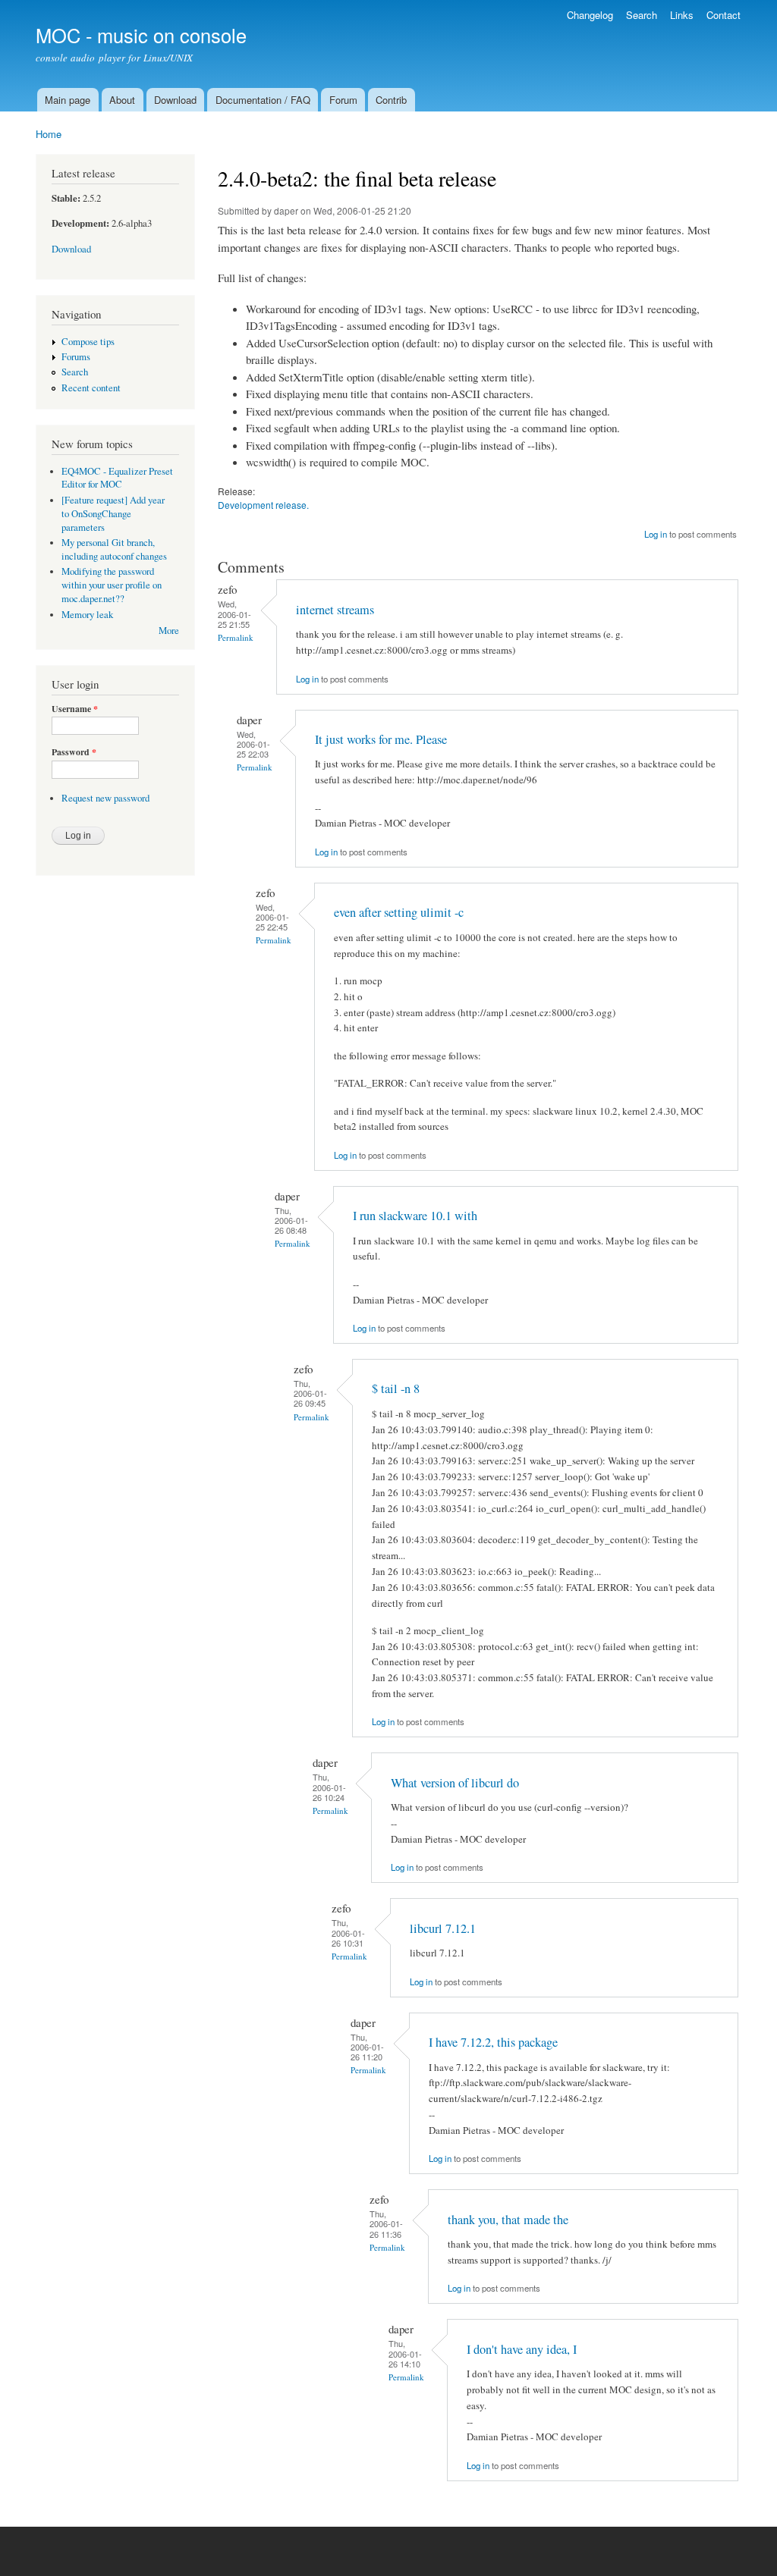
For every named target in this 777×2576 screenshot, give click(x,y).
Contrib (391, 100)
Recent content (91, 388)
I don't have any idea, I (522, 2349)
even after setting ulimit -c (399, 912)
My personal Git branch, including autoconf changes (114, 549)
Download (175, 100)
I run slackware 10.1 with (415, 1216)
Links (682, 15)
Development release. (263, 505)
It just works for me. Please (381, 739)
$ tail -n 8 (396, 1388)
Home (49, 134)
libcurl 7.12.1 (443, 1928)
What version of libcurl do (455, 1783)
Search (642, 15)
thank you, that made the (508, 2220)
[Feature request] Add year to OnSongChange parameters (113, 514)
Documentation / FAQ (263, 100)
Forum (343, 100)
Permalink (236, 637)
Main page (68, 100)
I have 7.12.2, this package (493, 2042)
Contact (724, 15)
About (122, 100)
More (169, 631)
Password (74, 752)
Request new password (105, 798)
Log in (656, 534)
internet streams (335, 610)
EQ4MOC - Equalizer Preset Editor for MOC (117, 478)
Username (75, 709)
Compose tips (88, 342)
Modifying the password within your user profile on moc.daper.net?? (112, 585)
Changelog (590, 15)
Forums (76, 357)
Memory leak (87, 615)
